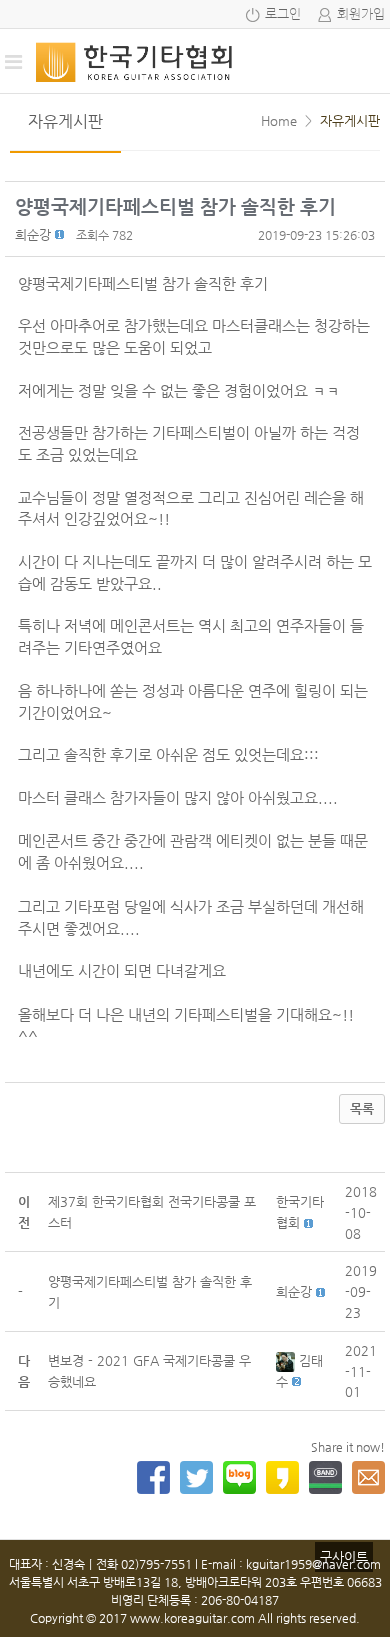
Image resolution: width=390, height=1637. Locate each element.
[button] (33, 234)
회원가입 (361, 14)
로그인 (283, 14)
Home (279, 120)
